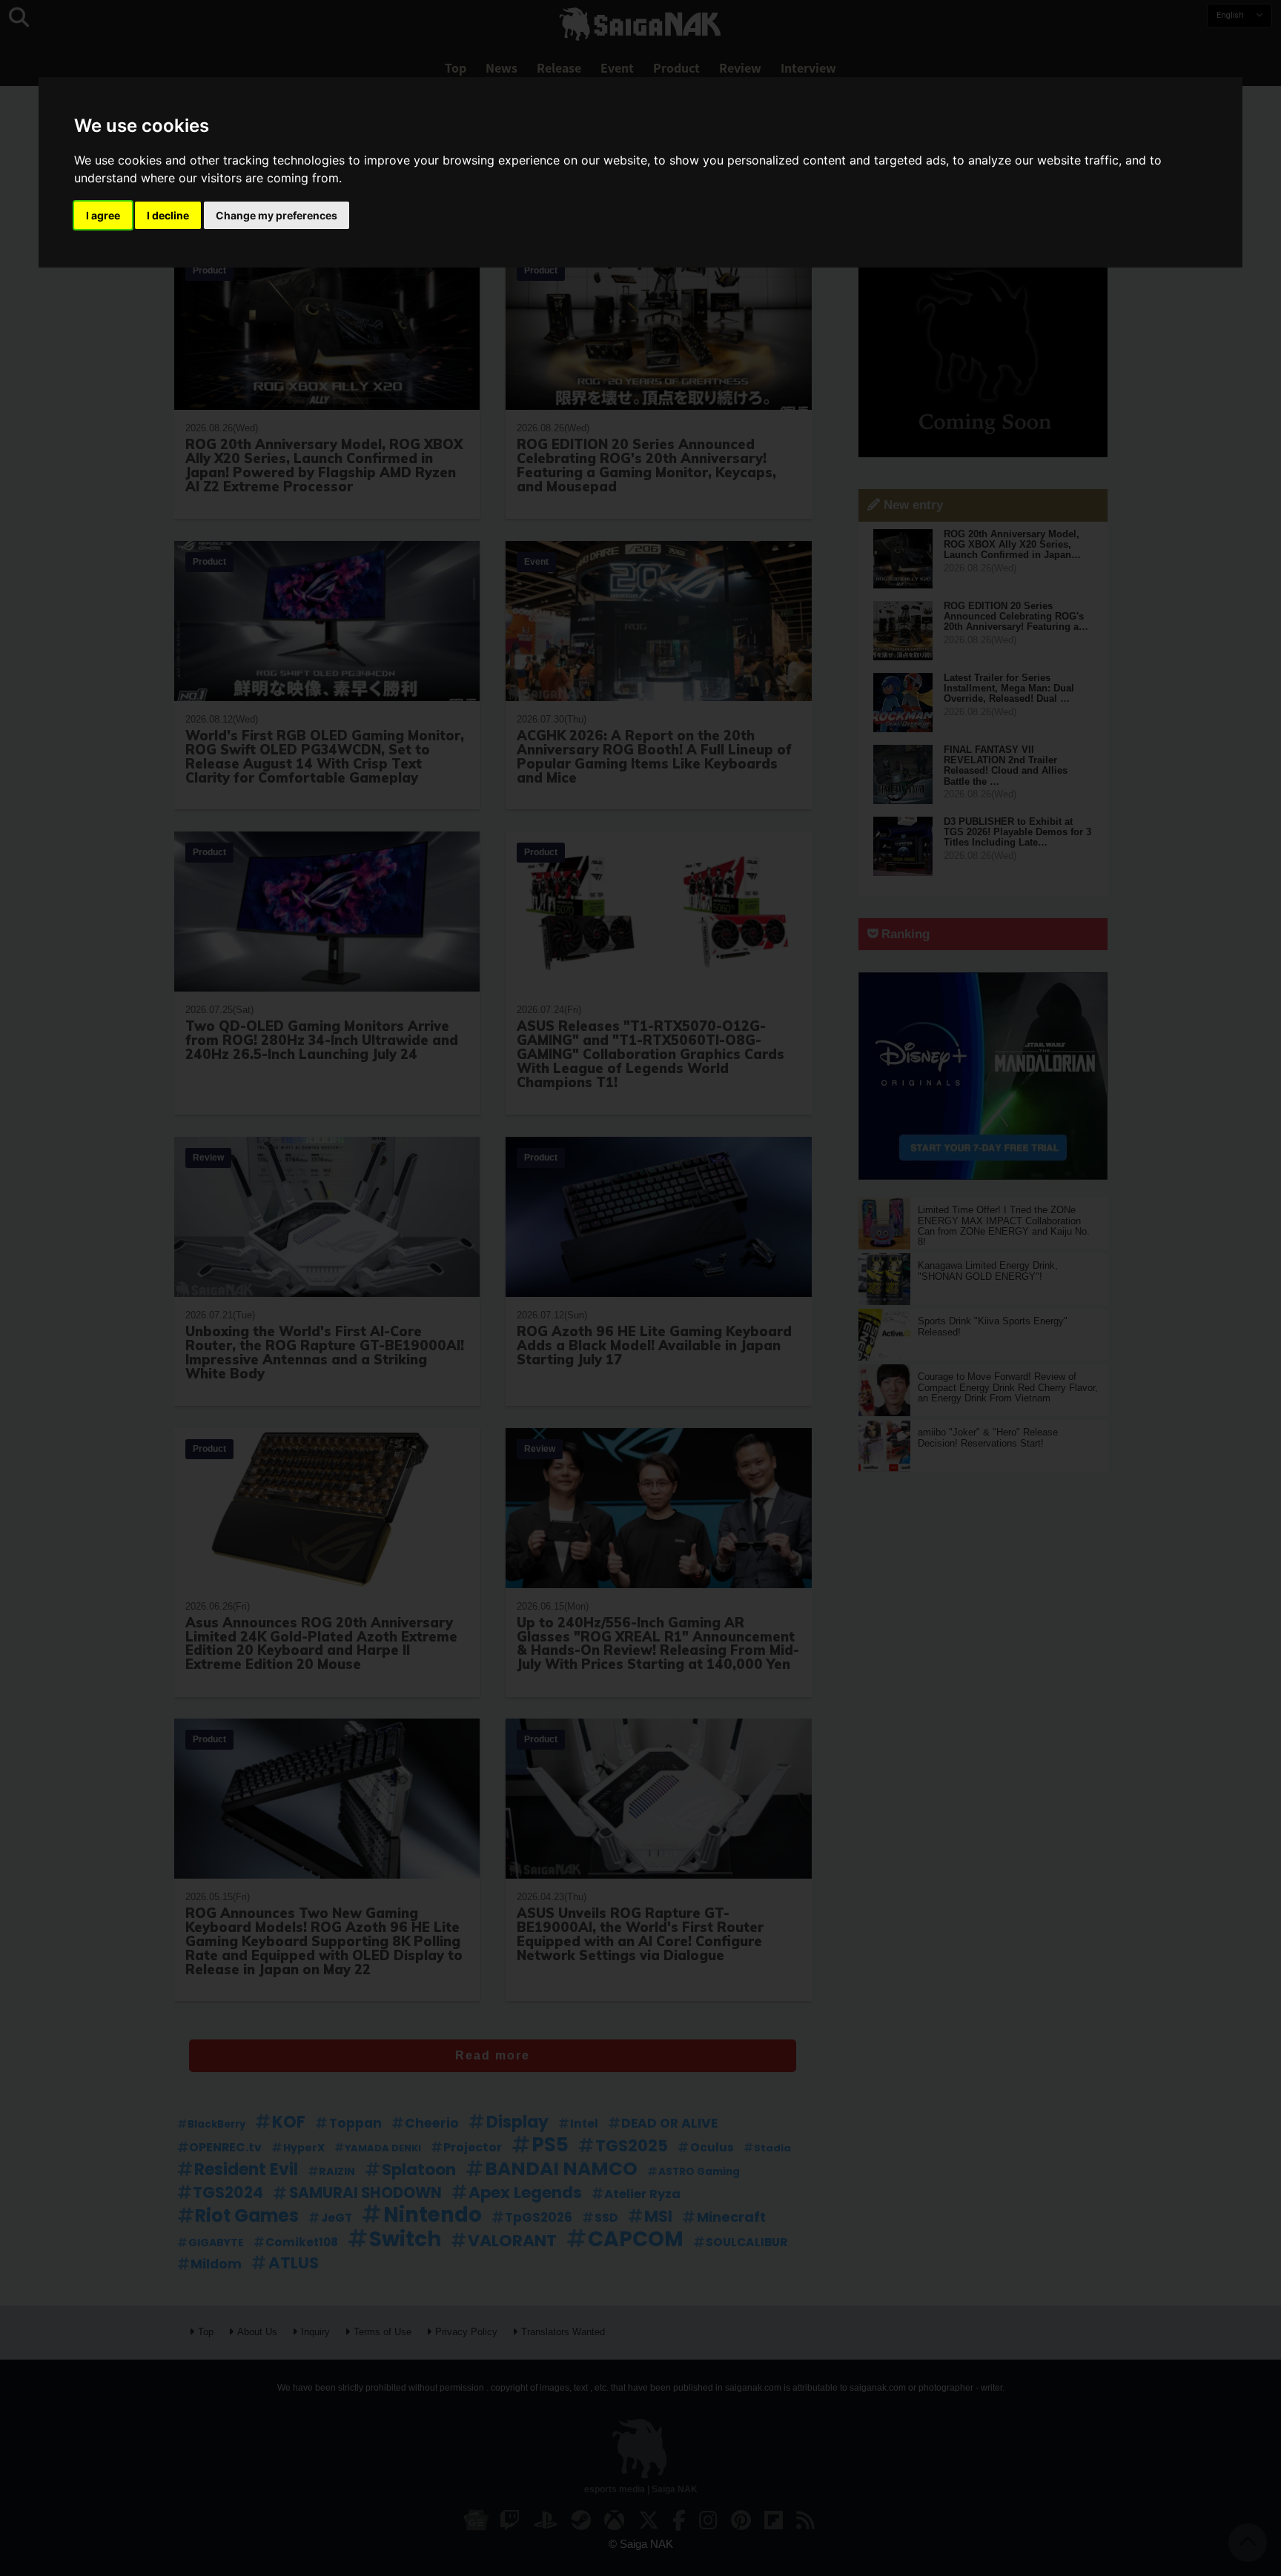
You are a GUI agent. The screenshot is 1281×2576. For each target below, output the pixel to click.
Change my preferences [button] (277, 215)
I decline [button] (168, 215)
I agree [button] (103, 215)
